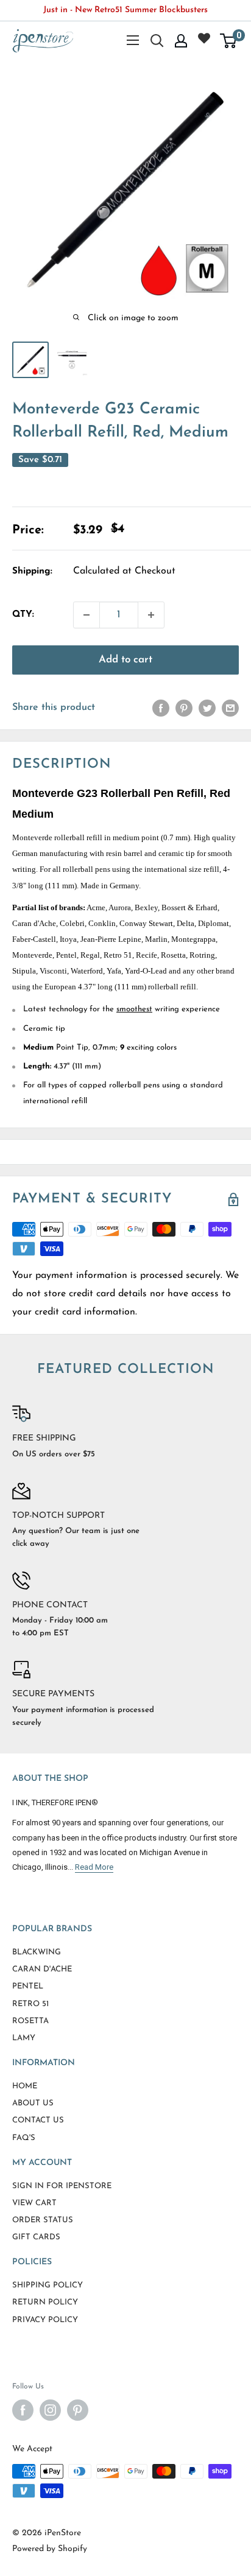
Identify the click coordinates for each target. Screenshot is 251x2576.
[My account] (181, 41)
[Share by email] (230, 708)
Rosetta (30, 2021)
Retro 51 (30, 2004)
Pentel (28, 1986)
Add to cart (125, 660)
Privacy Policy (45, 2320)
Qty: (23, 615)
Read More (94, 1867)
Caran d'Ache (42, 1969)
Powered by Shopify (50, 2549)
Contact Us (38, 2120)
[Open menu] (133, 40)
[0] (229, 41)
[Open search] (157, 41)
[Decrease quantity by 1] (87, 615)
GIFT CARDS (36, 2237)
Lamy (24, 2038)
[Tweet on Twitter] (207, 708)
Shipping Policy (48, 2285)
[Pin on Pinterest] (184, 708)
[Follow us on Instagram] (50, 2410)
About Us (33, 2103)
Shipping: (32, 571)
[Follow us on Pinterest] (78, 2410)
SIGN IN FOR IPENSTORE (62, 2186)
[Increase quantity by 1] (151, 615)
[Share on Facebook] (161, 708)
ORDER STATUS (43, 2220)
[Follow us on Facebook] (23, 2410)
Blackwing (37, 1952)
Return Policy (45, 2302)
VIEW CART (34, 2203)
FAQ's (24, 2138)
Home (25, 2086)
